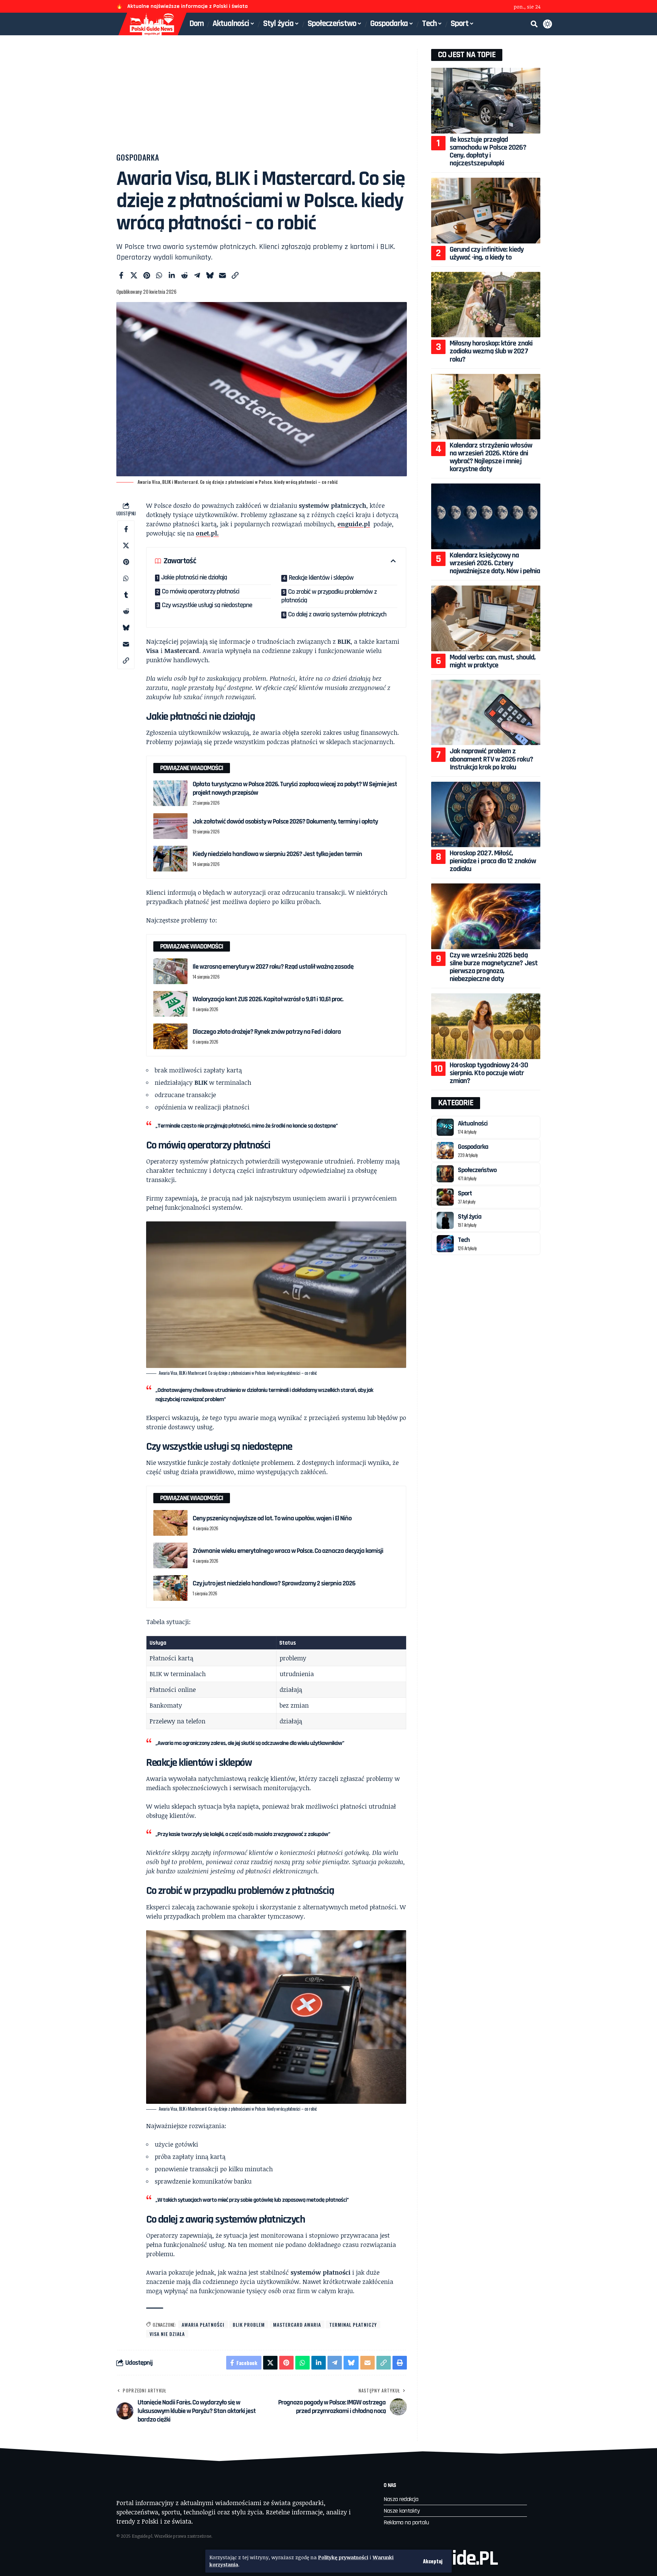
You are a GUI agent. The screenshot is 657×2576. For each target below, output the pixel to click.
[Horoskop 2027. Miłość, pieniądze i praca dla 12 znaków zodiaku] (486, 814)
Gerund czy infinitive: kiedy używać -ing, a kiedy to (487, 254)
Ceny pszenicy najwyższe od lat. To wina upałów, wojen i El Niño (272, 1518)
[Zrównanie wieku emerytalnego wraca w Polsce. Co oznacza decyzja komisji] (170, 1555)
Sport (465, 1193)
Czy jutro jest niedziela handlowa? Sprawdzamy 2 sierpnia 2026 (274, 1583)
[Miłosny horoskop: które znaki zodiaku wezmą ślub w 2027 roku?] (486, 305)
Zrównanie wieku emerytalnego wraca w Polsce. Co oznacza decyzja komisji (288, 1551)
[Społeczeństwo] (445, 1174)
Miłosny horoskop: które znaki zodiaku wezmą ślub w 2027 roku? (491, 351)
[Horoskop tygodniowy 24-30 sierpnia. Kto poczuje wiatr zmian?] (486, 1026)
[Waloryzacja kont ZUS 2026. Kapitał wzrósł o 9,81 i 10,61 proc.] (170, 1004)
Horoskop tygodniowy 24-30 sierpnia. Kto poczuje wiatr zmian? (489, 1073)
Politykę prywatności (343, 2557)
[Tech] (445, 1244)
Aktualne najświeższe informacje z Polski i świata (188, 6)
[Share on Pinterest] (146, 275)
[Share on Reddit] (184, 275)
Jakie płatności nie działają (194, 577)
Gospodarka (138, 157)
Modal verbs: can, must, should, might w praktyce (493, 661)
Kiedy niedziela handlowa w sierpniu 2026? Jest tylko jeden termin (277, 854)
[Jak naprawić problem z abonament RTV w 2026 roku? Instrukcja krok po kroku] (486, 712)
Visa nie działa (167, 2334)
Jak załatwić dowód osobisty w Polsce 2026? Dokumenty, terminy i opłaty (285, 821)
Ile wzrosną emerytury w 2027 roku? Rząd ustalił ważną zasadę (273, 967)
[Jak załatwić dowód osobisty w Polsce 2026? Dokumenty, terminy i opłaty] (170, 826)
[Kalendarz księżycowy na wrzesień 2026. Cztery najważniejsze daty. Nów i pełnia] (486, 516)
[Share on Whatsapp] (159, 275)
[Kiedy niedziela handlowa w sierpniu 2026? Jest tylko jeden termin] (170, 859)
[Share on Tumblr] (126, 594)
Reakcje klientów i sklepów (321, 578)
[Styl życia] (445, 1220)
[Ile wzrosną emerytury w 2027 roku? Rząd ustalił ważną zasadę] (170, 971)
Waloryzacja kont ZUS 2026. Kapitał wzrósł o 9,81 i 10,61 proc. (268, 999)
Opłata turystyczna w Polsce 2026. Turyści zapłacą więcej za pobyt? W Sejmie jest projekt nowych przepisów (295, 788)
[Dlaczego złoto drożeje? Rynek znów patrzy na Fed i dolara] (170, 1036)
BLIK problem (249, 2324)
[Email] (222, 275)
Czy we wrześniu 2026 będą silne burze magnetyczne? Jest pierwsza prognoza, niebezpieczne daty (494, 967)
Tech (464, 1240)
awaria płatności (203, 2324)
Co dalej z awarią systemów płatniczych (337, 614)
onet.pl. (207, 533)
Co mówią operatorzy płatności (201, 591)
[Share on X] (134, 275)
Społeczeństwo (477, 1170)
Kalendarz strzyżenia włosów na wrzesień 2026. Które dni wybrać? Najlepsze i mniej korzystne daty (491, 457)
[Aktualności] (445, 1127)
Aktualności (473, 1123)
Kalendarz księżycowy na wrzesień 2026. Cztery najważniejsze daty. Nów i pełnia (495, 563)
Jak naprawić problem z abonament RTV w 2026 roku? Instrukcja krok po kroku (491, 759)
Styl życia (470, 1217)
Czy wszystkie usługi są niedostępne (207, 605)
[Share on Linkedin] (172, 275)
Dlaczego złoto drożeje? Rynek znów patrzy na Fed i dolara (267, 1032)
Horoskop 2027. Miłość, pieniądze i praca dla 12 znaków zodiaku (493, 861)
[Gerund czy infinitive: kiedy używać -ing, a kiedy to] (486, 210)
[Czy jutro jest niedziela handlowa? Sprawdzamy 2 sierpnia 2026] (170, 1588)
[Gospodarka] (445, 1151)
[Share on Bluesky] (210, 275)
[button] (433, 2561)
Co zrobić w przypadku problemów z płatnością (329, 596)
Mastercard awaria (297, 2324)
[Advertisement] (262, 100)
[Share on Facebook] (121, 275)
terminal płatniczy (353, 2324)
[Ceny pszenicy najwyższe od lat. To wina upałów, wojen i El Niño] (170, 1523)
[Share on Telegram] (197, 275)
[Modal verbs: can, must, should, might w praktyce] (486, 618)
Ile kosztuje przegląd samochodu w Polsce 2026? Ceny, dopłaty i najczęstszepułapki (488, 152)
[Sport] (445, 1197)
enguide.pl (354, 524)
